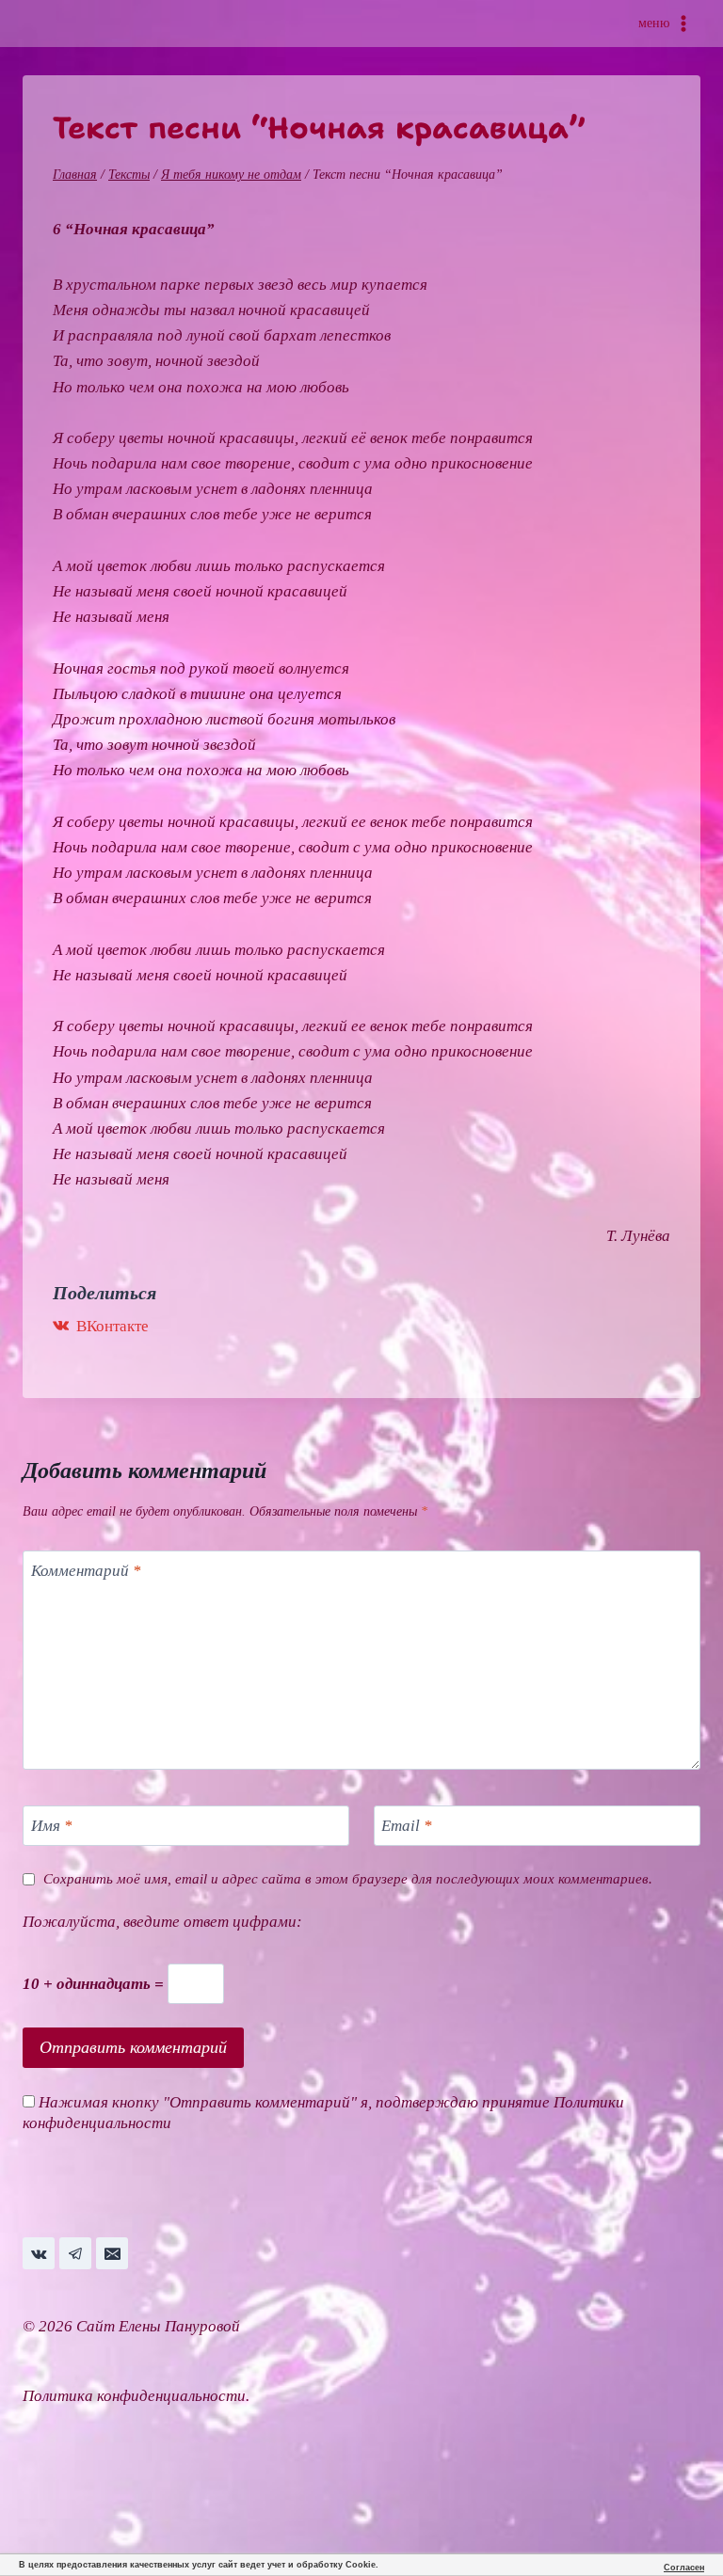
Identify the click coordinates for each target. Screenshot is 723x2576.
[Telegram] (75, 2253)
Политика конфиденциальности (134, 2396)
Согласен (684, 2568)
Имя (52, 1826)
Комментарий (86, 1571)
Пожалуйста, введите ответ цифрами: (162, 1922)
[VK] (39, 2253)
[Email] (112, 2253)
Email (407, 1826)
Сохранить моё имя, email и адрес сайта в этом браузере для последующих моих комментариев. (348, 1878)
